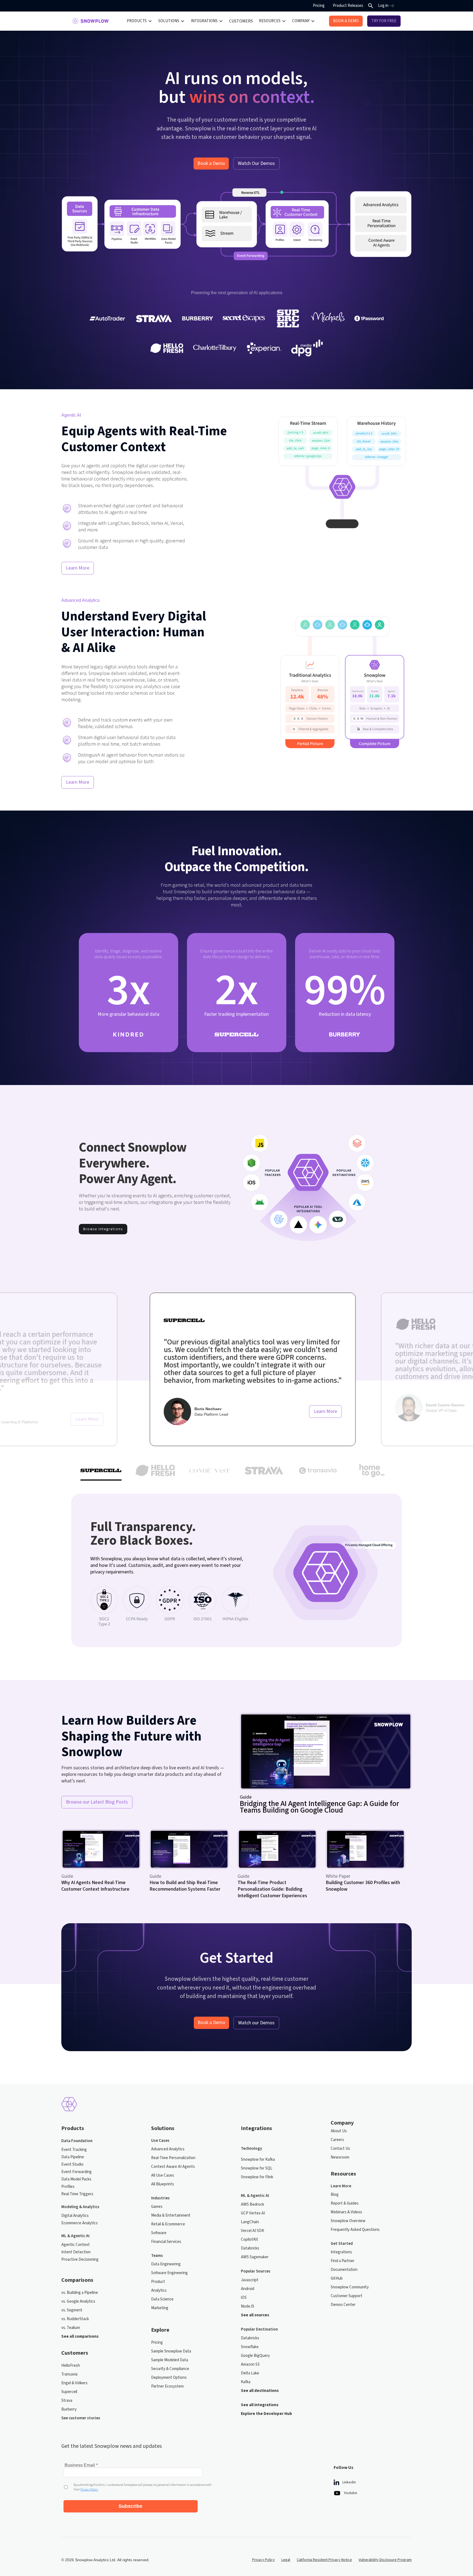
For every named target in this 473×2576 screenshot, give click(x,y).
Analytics (159, 2290)
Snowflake (250, 2347)
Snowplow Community (350, 2287)
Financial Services (166, 2242)
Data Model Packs (76, 2179)
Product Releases (348, 6)
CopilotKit (250, 2239)
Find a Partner (343, 2261)
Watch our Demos (256, 2023)
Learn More (78, 568)
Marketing (160, 2308)
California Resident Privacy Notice (324, 2560)
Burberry (69, 2409)
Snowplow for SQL (257, 2168)
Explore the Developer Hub (266, 2414)
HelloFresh (71, 2365)
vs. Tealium (71, 2328)
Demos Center (343, 2305)
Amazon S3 (250, 2364)
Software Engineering (169, 2273)
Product (158, 2282)
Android (248, 2289)
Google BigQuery (255, 2356)
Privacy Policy (263, 2560)
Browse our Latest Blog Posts (97, 1802)
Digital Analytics (75, 2216)
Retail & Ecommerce (168, 2224)
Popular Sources (256, 2271)
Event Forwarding (77, 2172)
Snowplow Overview (348, 2221)
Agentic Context (76, 2245)
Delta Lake (250, 2373)
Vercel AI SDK (253, 2231)
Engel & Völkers (74, 2383)
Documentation (344, 2270)
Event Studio (72, 2164)
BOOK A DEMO (346, 21)
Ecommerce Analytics (80, 2223)
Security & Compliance (170, 2369)
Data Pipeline (73, 2157)
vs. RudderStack (75, 2319)
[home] (90, 21)
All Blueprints (163, 2184)
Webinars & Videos (346, 2212)
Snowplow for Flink (257, 2177)
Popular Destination (259, 2329)
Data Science (162, 2299)
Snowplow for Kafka (258, 2159)
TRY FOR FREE (384, 21)
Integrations (341, 2252)
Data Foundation (77, 2141)
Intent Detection (76, 2252)
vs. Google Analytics (78, 2301)
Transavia (69, 2374)
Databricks (250, 2248)
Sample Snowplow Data (171, 2351)
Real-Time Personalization (173, 2158)
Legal (286, 2560)
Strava (67, 2401)
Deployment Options (169, 2378)
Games (157, 2207)
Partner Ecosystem (167, 2386)
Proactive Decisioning (80, 2259)
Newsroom (340, 2157)
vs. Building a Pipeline (80, 2293)
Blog (335, 2195)
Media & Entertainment (171, 2215)
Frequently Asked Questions (355, 2230)
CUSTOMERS (241, 21)
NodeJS (248, 2306)
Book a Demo (211, 163)
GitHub (337, 2278)
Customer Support (347, 2296)
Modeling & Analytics (80, 2207)
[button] (139, 21)
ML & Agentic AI (75, 2236)
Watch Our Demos (256, 163)
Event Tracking (74, 2150)
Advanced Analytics (168, 2149)
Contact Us (340, 2149)
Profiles (68, 2187)
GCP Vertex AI (253, 2213)
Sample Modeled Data (170, 2360)
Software (159, 2233)
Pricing (319, 6)
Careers (337, 2140)
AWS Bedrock (253, 2204)
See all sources (255, 2315)
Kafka (246, 2382)
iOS (244, 2298)
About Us (339, 2131)
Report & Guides (345, 2203)
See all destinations (260, 2391)
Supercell (69, 2392)
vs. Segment (72, 2310)
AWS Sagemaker (255, 2257)
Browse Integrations (103, 1229)
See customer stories (81, 2418)
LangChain (250, 2222)
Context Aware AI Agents (173, 2167)
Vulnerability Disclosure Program (385, 2560)
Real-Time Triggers (77, 2194)
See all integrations (260, 2405)
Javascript (250, 2280)
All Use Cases (163, 2175)
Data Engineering (166, 2264)
